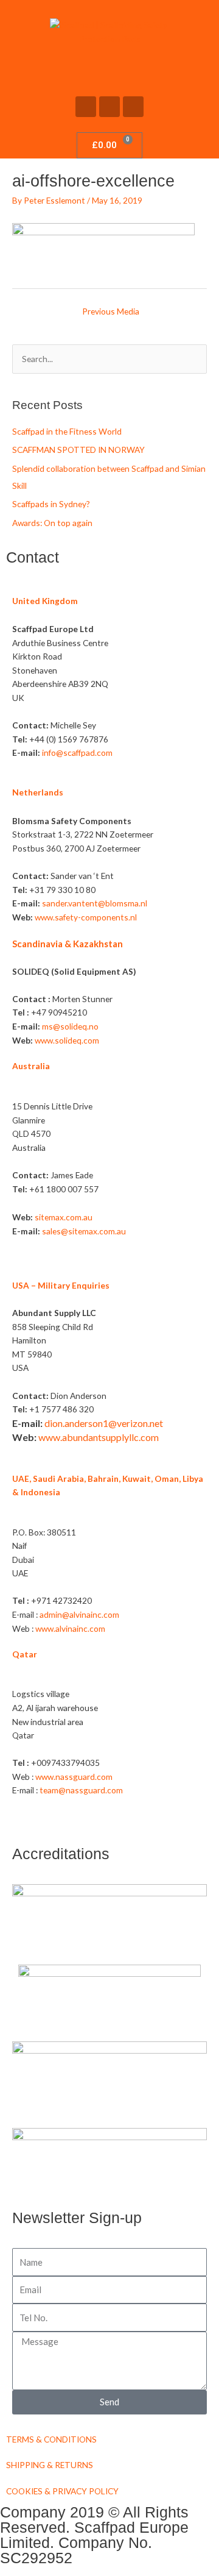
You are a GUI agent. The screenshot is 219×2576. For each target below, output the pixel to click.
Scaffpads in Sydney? (51, 504)
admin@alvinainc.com (79, 1614)
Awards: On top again (52, 523)
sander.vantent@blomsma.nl (95, 903)
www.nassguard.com (74, 1777)
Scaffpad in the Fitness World (67, 431)
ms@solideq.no (70, 1026)
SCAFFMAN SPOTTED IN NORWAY (78, 450)
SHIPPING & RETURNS (50, 2465)
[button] (109, 68)
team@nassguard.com (81, 1790)
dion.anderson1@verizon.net (104, 1423)
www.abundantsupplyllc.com (99, 1437)
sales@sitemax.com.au (84, 1231)
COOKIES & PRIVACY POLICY (62, 2491)
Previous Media (111, 311)
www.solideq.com (67, 1040)
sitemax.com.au (64, 1217)
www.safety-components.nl (86, 917)
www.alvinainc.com (70, 1628)
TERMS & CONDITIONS (51, 2439)
